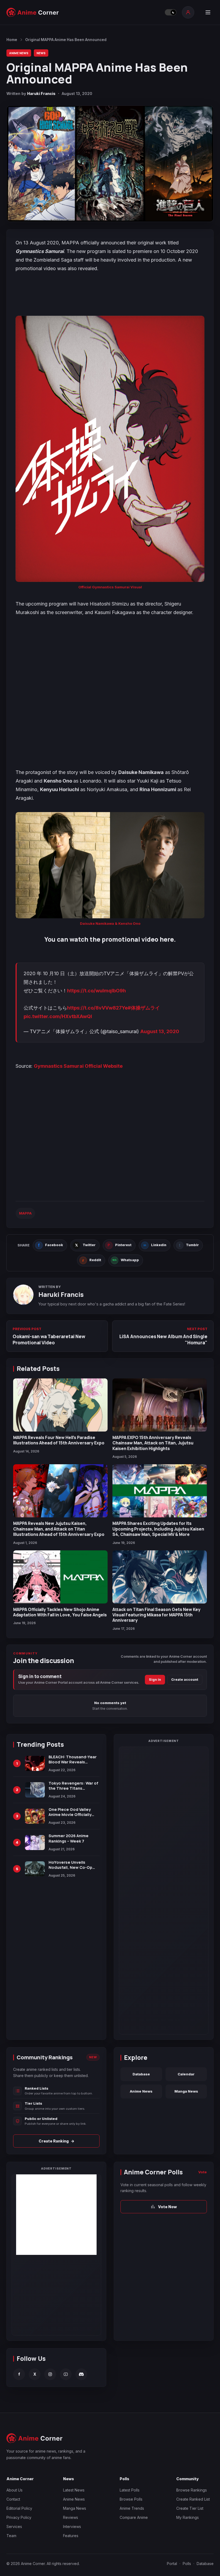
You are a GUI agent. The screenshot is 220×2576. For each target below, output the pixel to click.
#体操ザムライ (144, 1008)
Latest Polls (130, 2490)
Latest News (74, 2490)
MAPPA (25, 1213)
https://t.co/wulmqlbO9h (96, 991)
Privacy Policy (19, 2517)
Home (12, 40)
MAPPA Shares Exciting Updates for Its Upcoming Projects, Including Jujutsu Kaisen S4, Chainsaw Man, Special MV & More (158, 1529)
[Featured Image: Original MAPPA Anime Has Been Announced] (110, 164)
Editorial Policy (19, 2508)
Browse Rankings (192, 2490)
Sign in (155, 1680)
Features (71, 2536)
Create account (185, 1680)
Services (14, 2527)
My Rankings (188, 2517)
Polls (187, 2564)
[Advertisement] (56, 2215)
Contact (13, 2499)
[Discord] (81, 2374)
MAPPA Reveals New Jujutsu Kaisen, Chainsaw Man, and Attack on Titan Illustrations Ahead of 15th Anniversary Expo (59, 1529)
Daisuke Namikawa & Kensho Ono (110, 923)
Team (11, 2536)
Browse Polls (131, 2499)
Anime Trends (132, 2508)
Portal (172, 2564)
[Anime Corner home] (33, 12)
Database (141, 2074)
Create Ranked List (193, 2499)
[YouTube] (66, 2374)
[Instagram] (50, 2374)
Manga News (186, 2091)
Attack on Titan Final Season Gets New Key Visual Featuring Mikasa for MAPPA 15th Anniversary (156, 1615)
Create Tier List (190, 2508)
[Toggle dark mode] (171, 12)
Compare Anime (134, 2517)
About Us (14, 2490)
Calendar (186, 2074)
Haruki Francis (41, 93)
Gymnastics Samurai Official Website (78, 1066)
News (41, 53)
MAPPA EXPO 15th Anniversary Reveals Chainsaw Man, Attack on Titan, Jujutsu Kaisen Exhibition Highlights (153, 1443)
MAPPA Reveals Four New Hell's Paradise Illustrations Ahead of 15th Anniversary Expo (59, 1440)
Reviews (71, 2517)
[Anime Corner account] (188, 12)
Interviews (72, 2527)
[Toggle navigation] (208, 12)
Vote (203, 2172)
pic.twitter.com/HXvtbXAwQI (58, 1016)
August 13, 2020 (160, 1031)
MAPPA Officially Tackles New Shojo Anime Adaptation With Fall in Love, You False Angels (60, 1612)
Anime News (19, 53)
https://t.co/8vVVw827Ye (97, 1008)
